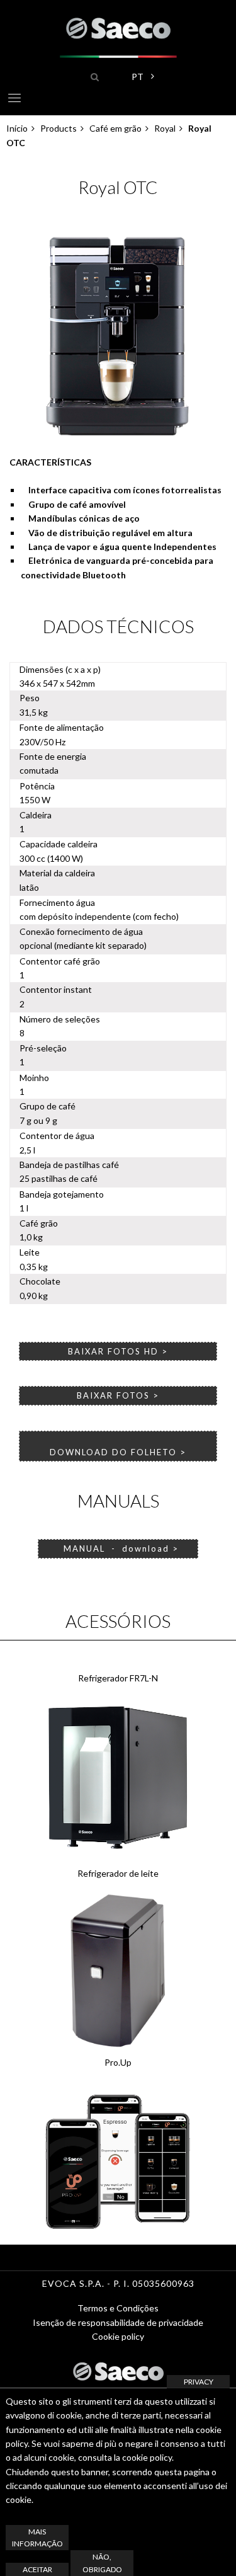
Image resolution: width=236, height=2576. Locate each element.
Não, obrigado (102, 2563)
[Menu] (14, 100)
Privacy (199, 2382)
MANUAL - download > (118, 1548)
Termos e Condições (118, 2308)
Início (17, 128)
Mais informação (37, 2538)
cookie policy (147, 2457)
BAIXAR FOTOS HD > (118, 1351)
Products (59, 128)
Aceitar (37, 2569)
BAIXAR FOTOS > (118, 1395)
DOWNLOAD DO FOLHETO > (118, 1452)
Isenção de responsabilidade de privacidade (118, 2322)
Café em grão (115, 128)
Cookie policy (118, 2336)
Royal (165, 128)
